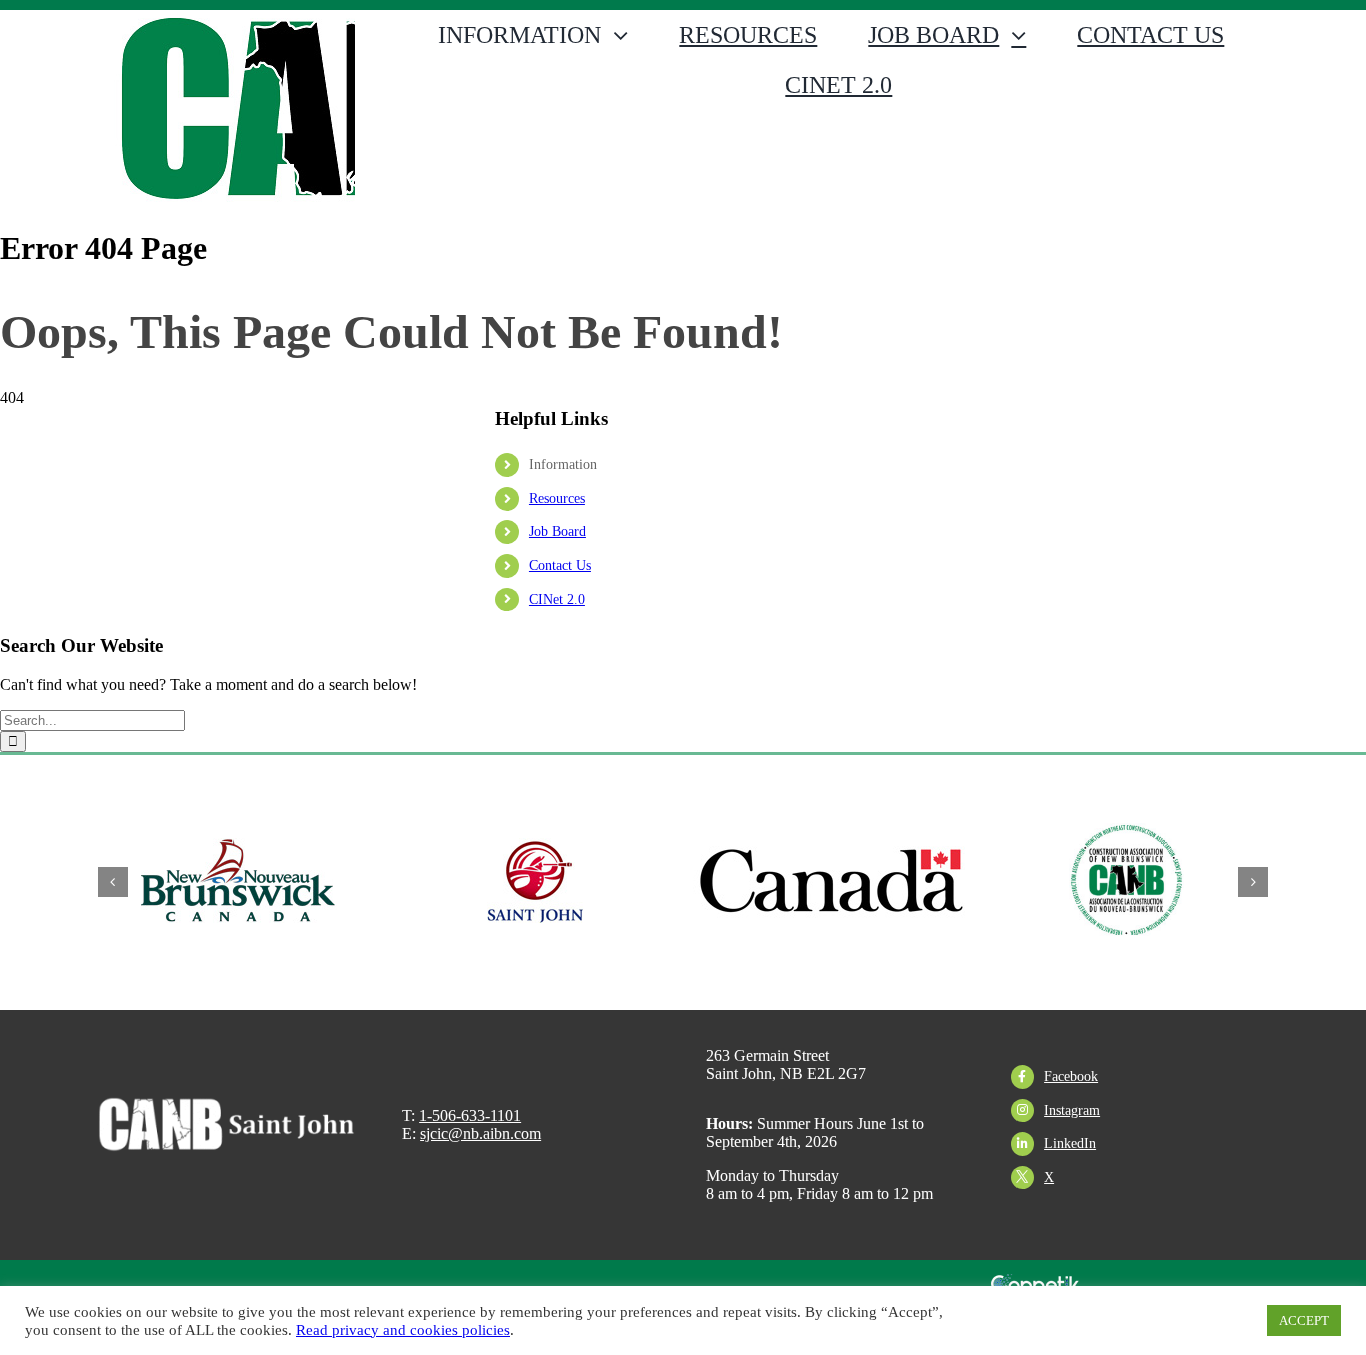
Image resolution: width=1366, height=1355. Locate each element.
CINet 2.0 (557, 599)
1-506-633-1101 (470, 1115)
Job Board (557, 531)
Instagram (1072, 1110)
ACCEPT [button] (1304, 1320)
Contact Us (560, 565)
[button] (113, 882)
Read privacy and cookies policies (403, 1330)
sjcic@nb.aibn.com (480, 1133)
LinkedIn (1070, 1143)
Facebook (1071, 1076)
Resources (557, 498)
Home (14, 296)
